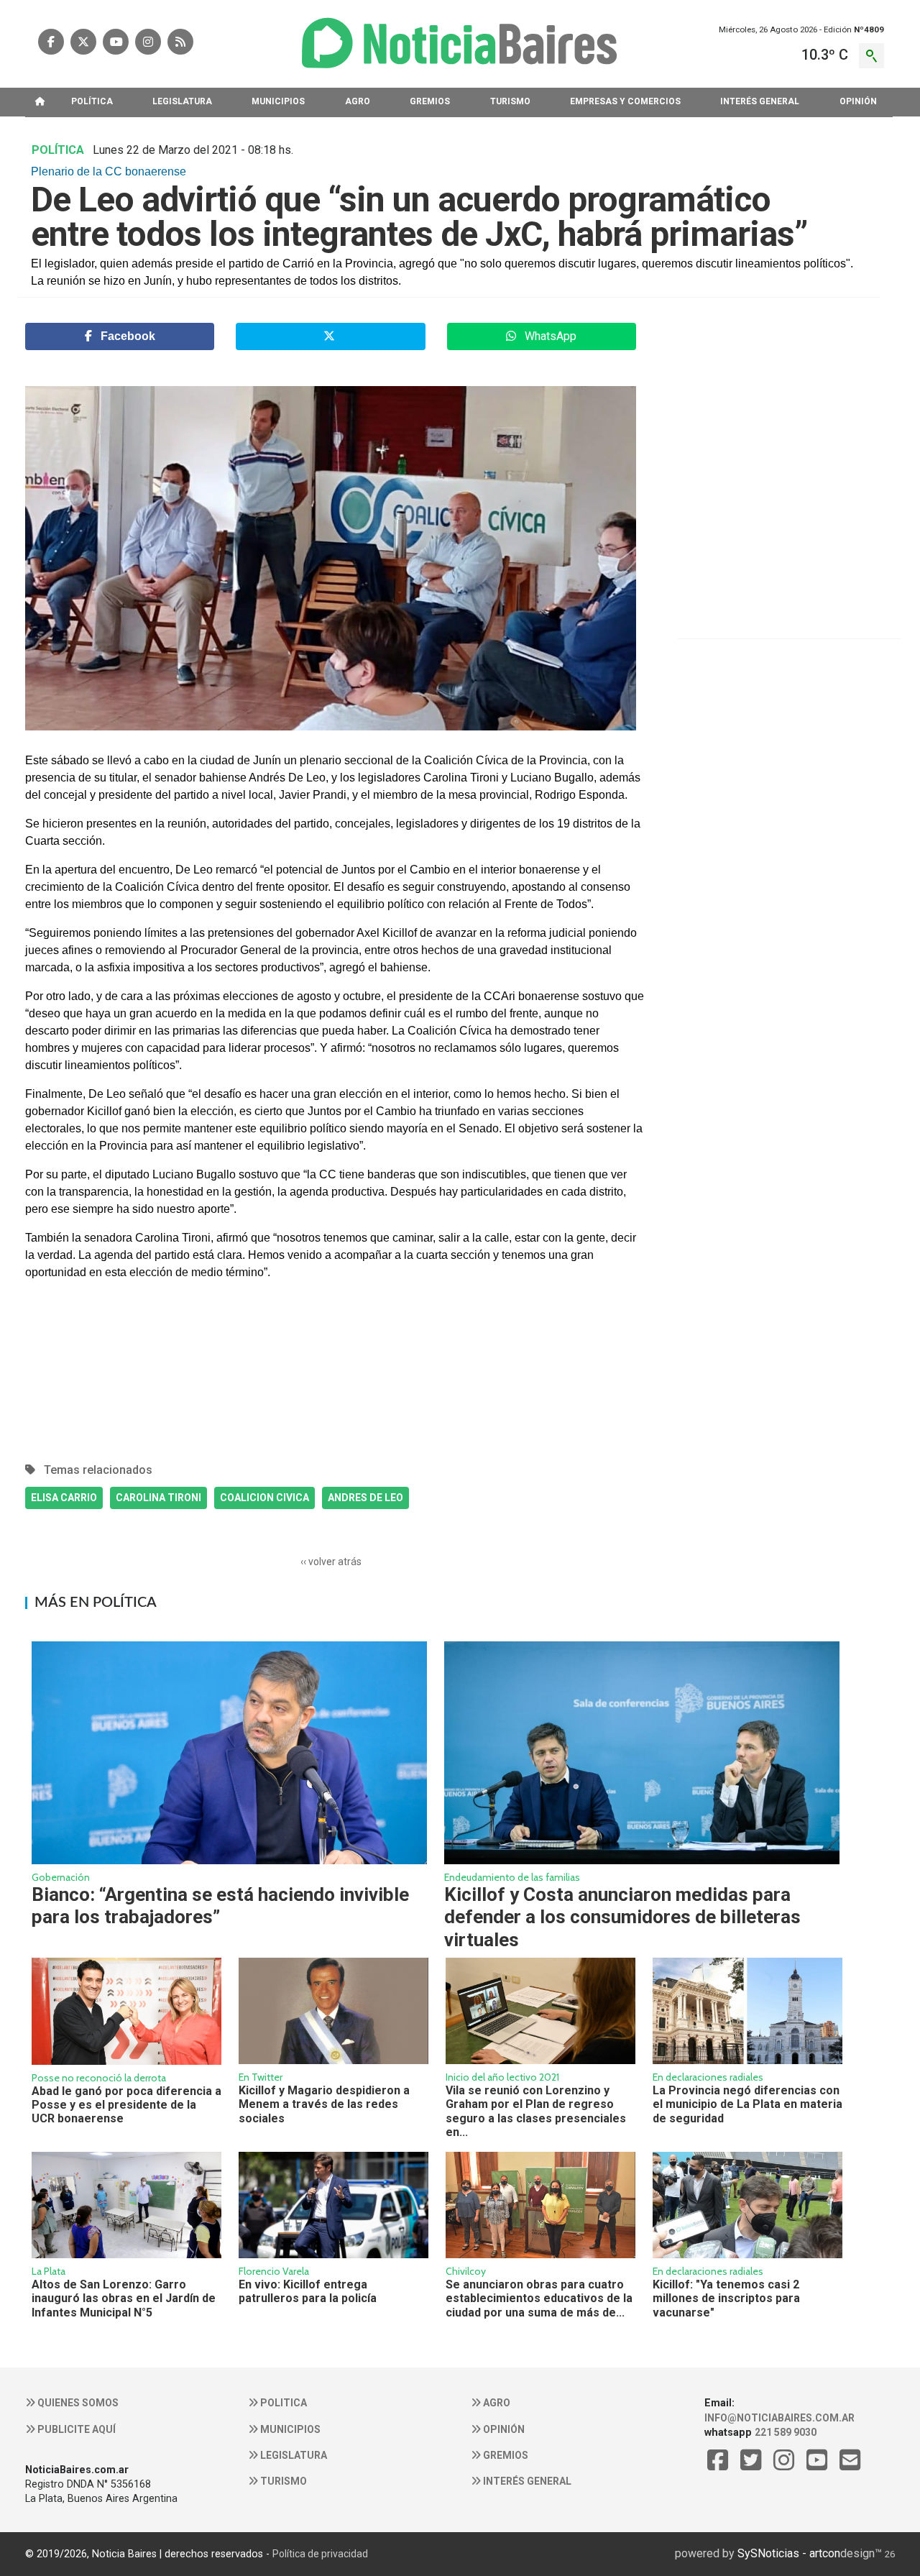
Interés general (526, 2481)
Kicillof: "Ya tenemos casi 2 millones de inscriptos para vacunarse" (726, 2298)
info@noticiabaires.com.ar (779, 2418)
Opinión (503, 2429)
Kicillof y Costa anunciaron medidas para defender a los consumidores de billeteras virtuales (622, 1917)
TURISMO (510, 101)
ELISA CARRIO (64, 1498)
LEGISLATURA (182, 101)
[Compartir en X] (330, 336)
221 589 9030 (786, 2432)
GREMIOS (430, 101)
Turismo (282, 2481)
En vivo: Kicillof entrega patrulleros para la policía (308, 2291)
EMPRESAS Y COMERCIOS (625, 101)
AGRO (358, 101)
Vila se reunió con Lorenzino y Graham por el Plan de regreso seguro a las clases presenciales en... (536, 2111)
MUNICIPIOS (278, 101)
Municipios (289, 2429)
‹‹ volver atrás (331, 1562)
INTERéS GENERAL (760, 101)
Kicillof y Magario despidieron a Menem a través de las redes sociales (324, 2104)
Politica (282, 2403)
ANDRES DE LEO (365, 1498)
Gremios (505, 2455)
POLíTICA (92, 101)
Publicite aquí (75, 2429)
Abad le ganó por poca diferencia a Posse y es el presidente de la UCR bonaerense (126, 2105)
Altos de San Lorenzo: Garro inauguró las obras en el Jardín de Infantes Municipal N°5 (124, 2298)
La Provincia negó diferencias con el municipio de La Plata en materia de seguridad (747, 2104)
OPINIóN (858, 101)
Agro (496, 2403)
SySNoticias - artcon (789, 2553)
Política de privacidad (320, 2554)
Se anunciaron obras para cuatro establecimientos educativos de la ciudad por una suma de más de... (539, 2298)
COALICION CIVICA (264, 1498)
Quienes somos (77, 2403)
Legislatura (293, 2455)
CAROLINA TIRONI (158, 1498)
